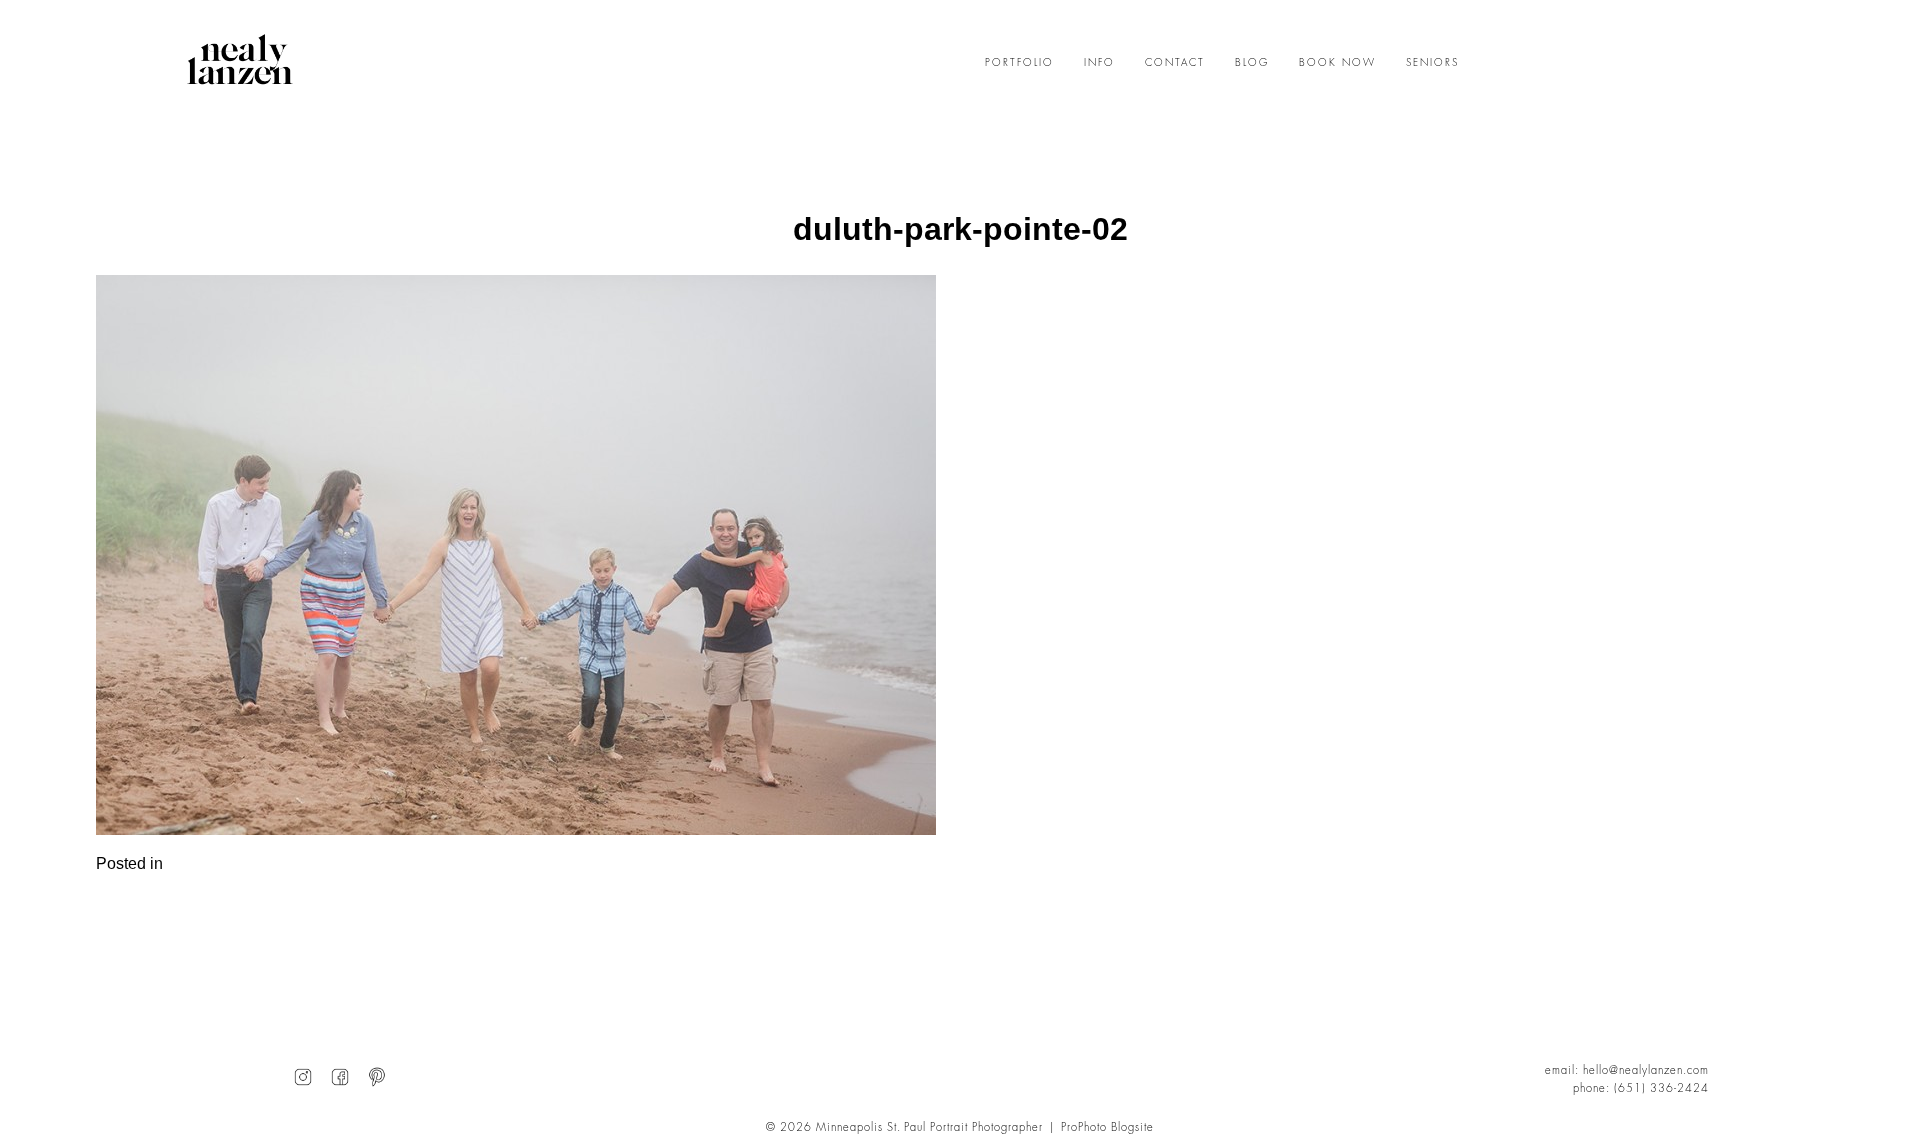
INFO (1099, 63)
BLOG (1252, 63)
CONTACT (1175, 63)
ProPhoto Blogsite (1107, 1127)
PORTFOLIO (1019, 63)
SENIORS (1432, 63)
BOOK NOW (1337, 63)
